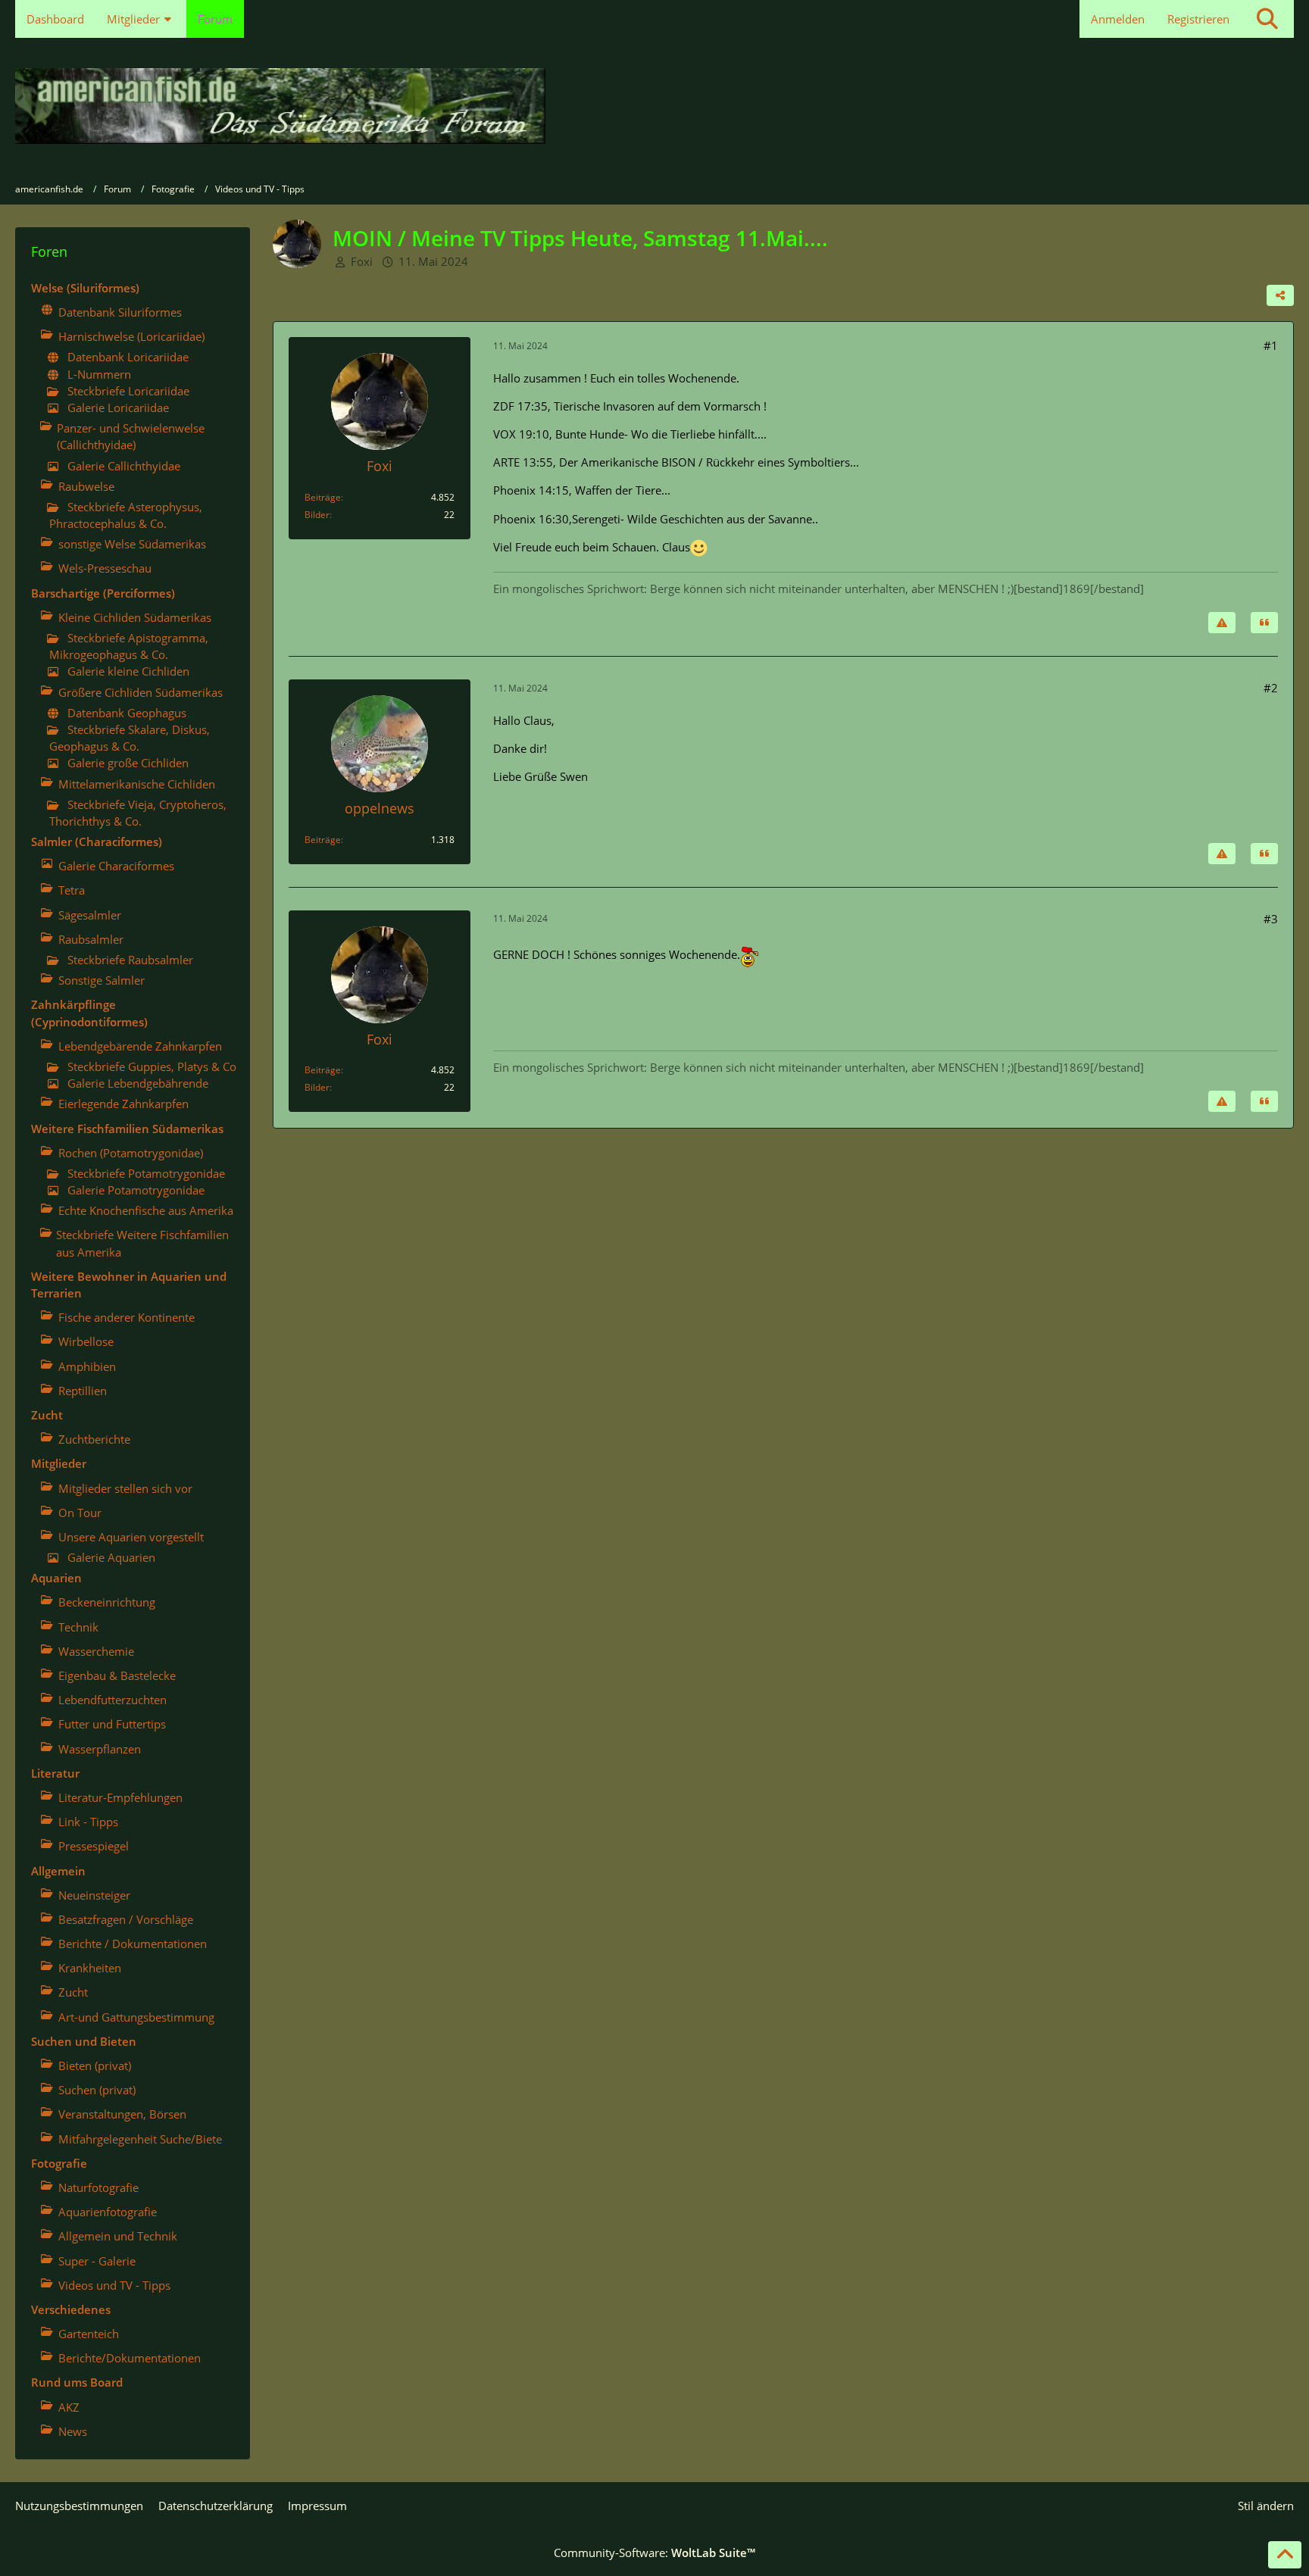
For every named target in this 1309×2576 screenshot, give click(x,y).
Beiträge (323, 497)
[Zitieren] (1264, 623)
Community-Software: (654, 2553)
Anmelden (1118, 19)
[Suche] (1267, 19)
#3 (1271, 919)
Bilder (317, 515)
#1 (1271, 345)
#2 (1271, 688)
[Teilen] (1280, 295)
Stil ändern (1266, 2506)
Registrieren (1198, 19)
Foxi (362, 261)
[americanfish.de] (654, 106)
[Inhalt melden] (1222, 623)
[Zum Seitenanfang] (1285, 2555)
